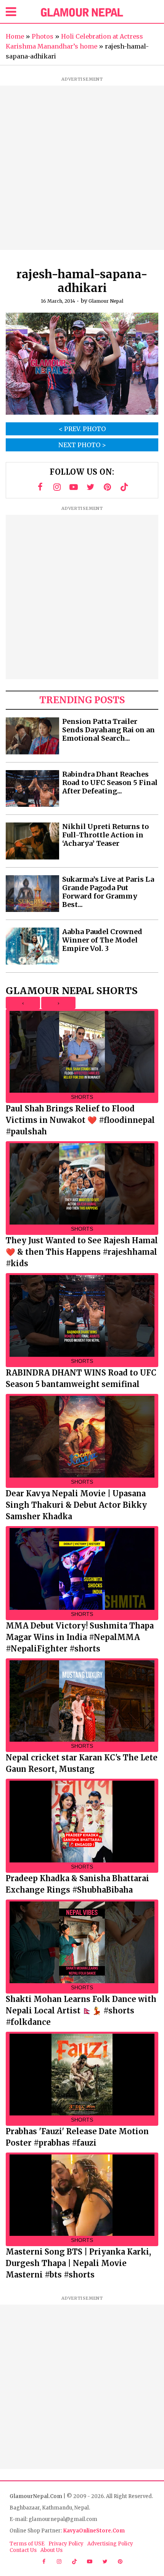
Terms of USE (27, 2544)
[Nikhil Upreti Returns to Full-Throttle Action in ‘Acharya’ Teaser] (32, 841)
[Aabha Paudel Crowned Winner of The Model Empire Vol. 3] (32, 946)
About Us (51, 2550)
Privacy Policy (66, 2544)
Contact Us (23, 2550)
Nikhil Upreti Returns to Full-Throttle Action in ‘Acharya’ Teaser (105, 835)
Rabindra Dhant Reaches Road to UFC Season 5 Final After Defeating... (110, 783)
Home (15, 36)
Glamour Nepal (106, 301)
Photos (43, 36)
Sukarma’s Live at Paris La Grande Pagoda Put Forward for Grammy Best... (108, 892)
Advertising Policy (110, 2544)
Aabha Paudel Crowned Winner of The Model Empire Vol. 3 (102, 940)
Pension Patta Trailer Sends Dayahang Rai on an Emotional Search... (109, 730)
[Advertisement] (82, 168)
